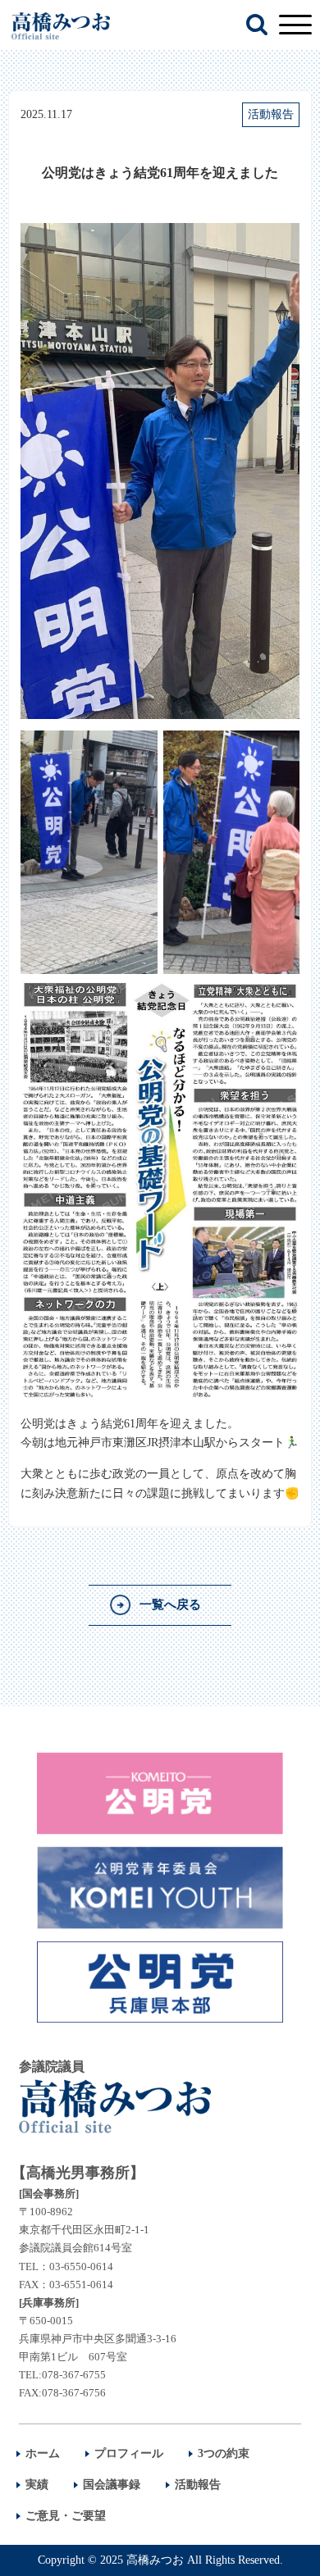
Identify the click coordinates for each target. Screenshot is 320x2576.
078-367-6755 (74, 2375)
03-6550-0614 (81, 2267)
